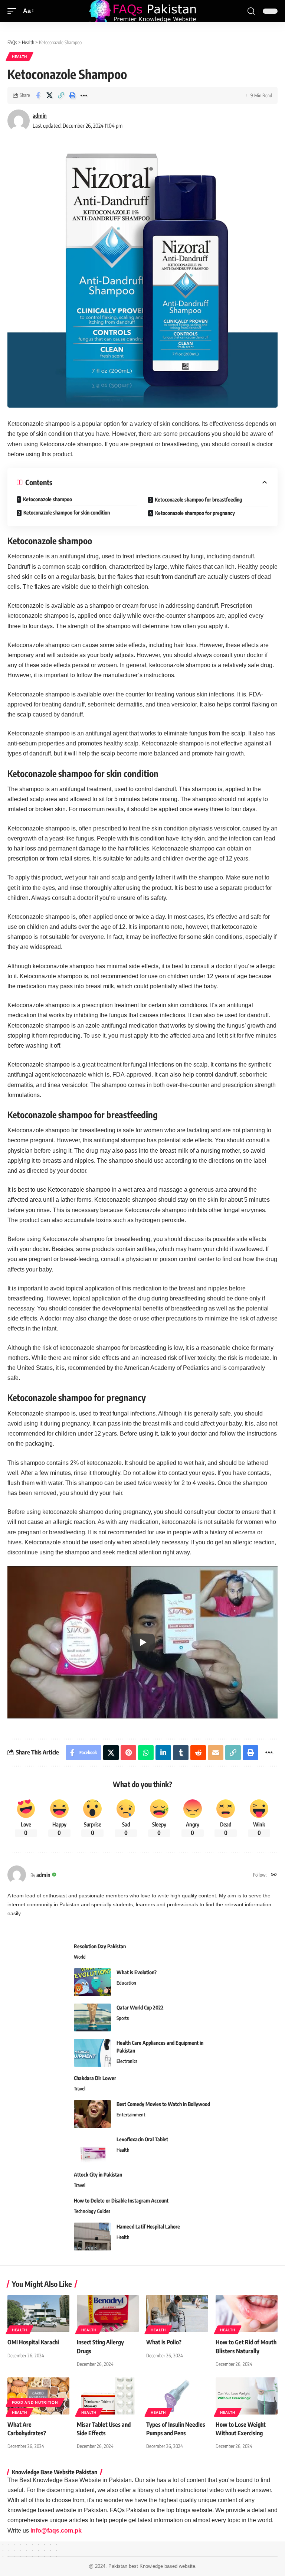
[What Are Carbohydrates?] (38, 2396)
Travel (80, 2089)
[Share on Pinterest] (128, 1753)
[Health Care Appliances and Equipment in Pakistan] (92, 2053)
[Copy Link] (61, 95)
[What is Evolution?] (92, 1982)
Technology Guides (92, 2211)
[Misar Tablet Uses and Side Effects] (108, 2396)
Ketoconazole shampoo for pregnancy (195, 513)
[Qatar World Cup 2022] (92, 2017)
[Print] (72, 95)
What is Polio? (164, 2342)
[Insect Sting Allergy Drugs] (108, 2314)
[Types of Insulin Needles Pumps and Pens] (177, 2396)
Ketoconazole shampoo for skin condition (67, 512)
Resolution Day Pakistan (100, 1946)
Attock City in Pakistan (98, 2175)
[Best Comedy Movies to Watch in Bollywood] (92, 2114)
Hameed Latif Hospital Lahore (148, 2226)
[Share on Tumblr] (181, 1753)
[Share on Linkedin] (163, 1753)
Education (126, 1983)
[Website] (274, 1875)
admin (40, 115)
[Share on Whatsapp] (146, 1753)
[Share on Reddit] (198, 1753)
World (80, 1957)
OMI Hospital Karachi (33, 2342)
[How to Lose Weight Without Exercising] (247, 2396)
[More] (84, 95)
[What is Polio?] (177, 2314)
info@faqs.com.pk (56, 2531)
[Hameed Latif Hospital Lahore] (92, 2237)
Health (19, 56)
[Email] (216, 1753)
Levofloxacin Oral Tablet (142, 2139)
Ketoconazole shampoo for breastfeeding (198, 499)
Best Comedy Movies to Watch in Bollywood (163, 2104)
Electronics (127, 2061)
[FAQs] (142, 11)
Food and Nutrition (35, 2402)
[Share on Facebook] (38, 95)
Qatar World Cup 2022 (140, 2007)
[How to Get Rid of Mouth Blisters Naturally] (247, 2314)
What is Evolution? (137, 1972)
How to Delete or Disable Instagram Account (121, 2200)
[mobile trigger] (14, 11)
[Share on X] (49, 95)
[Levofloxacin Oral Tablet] (92, 2149)
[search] (251, 11)
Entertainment (131, 2115)
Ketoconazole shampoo (47, 499)
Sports (123, 2018)
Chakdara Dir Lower (95, 2078)
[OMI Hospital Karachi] (38, 2314)
